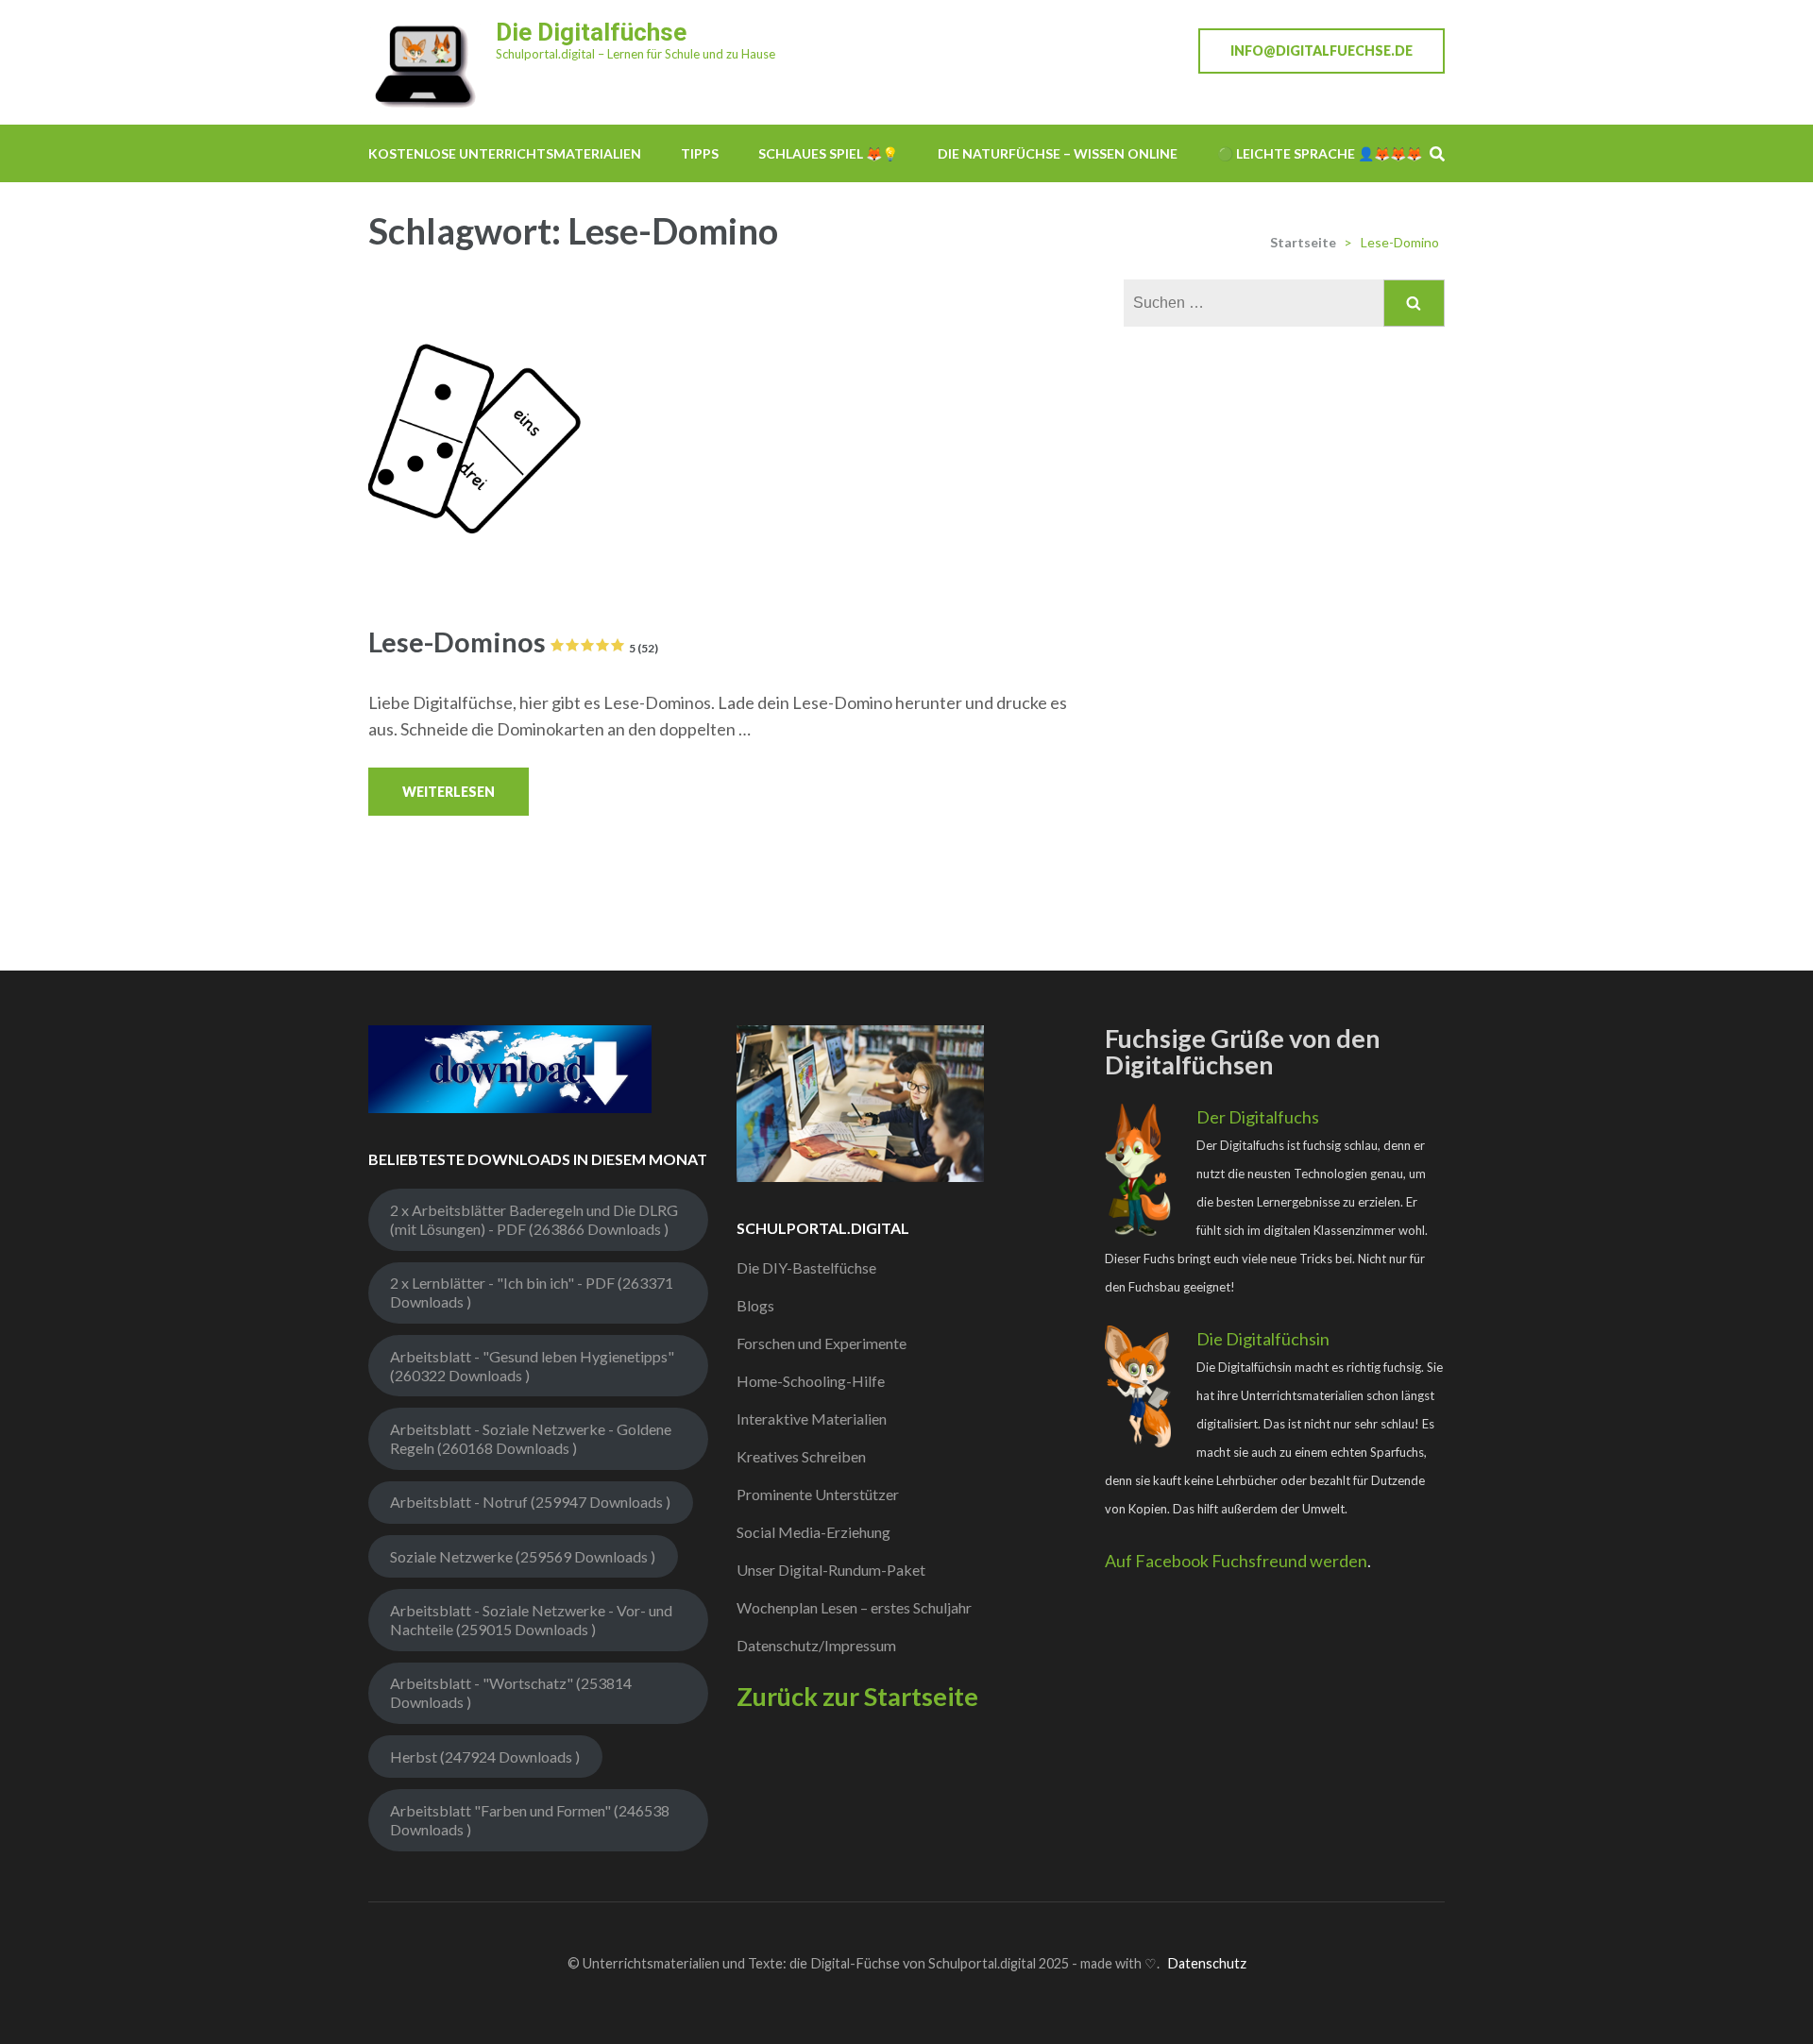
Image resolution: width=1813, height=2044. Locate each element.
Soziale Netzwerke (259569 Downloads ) (523, 1556)
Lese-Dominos (513, 642)
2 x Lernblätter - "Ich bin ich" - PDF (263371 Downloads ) (532, 1292)
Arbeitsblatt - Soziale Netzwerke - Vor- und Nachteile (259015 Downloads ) (531, 1620)
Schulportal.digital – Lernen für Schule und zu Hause (635, 54)
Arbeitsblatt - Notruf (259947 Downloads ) (530, 1502)
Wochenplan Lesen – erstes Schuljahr (854, 1607)
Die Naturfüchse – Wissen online (1058, 153)
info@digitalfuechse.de (1322, 51)
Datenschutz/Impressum (816, 1645)
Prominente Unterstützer (818, 1494)
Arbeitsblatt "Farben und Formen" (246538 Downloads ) (530, 1820)
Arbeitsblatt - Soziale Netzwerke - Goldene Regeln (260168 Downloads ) (531, 1438)
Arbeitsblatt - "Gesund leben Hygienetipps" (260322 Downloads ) (532, 1366)
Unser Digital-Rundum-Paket (831, 1570)
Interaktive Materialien (812, 1419)
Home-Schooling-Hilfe (811, 1381)
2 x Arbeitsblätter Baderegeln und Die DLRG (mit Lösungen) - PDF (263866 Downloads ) (534, 1219)
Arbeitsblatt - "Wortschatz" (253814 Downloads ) (511, 1692)
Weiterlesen (449, 792)
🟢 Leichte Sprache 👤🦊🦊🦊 (1320, 153)
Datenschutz (1207, 1963)
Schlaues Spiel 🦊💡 (828, 153)
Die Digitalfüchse (591, 32)
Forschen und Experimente (822, 1343)
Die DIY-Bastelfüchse (806, 1267)
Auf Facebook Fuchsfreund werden (1236, 1561)
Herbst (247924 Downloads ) (485, 1757)
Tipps (700, 153)
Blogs (755, 1305)
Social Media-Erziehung (813, 1532)
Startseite (1303, 242)
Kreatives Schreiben (801, 1456)
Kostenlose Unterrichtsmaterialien (505, 153)
